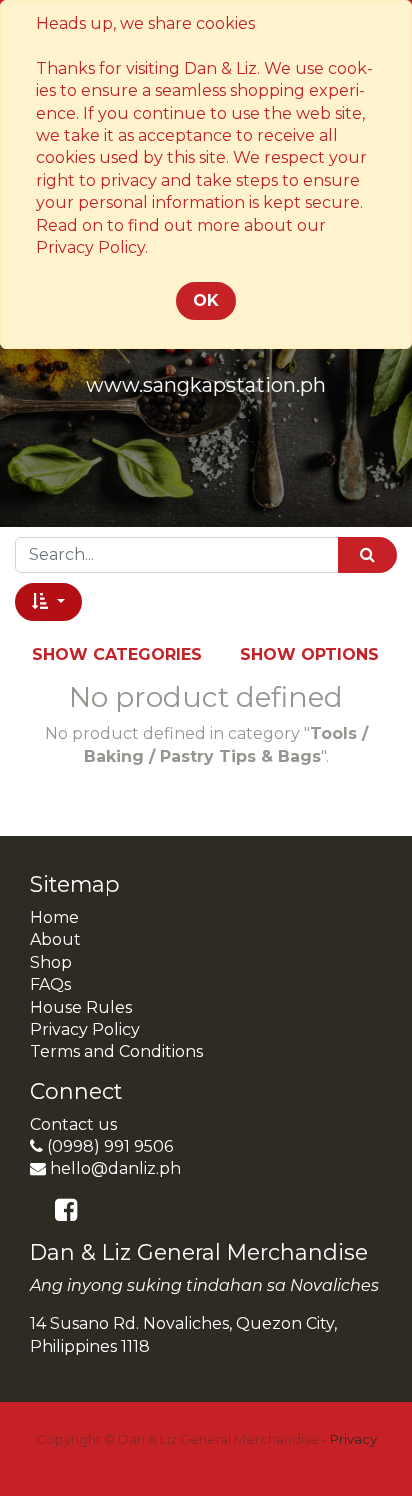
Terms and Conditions (116, 1051)
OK (206, 300)
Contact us (73, 1124)
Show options (309, 654)
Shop (51, 962)
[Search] (367, 554)
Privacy (353, 1439)
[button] (48, 602)
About (55, 939)
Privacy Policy (85, 1029)
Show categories (117, 654)
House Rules (81, 1007)
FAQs (50, 984)
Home (54, 917)
